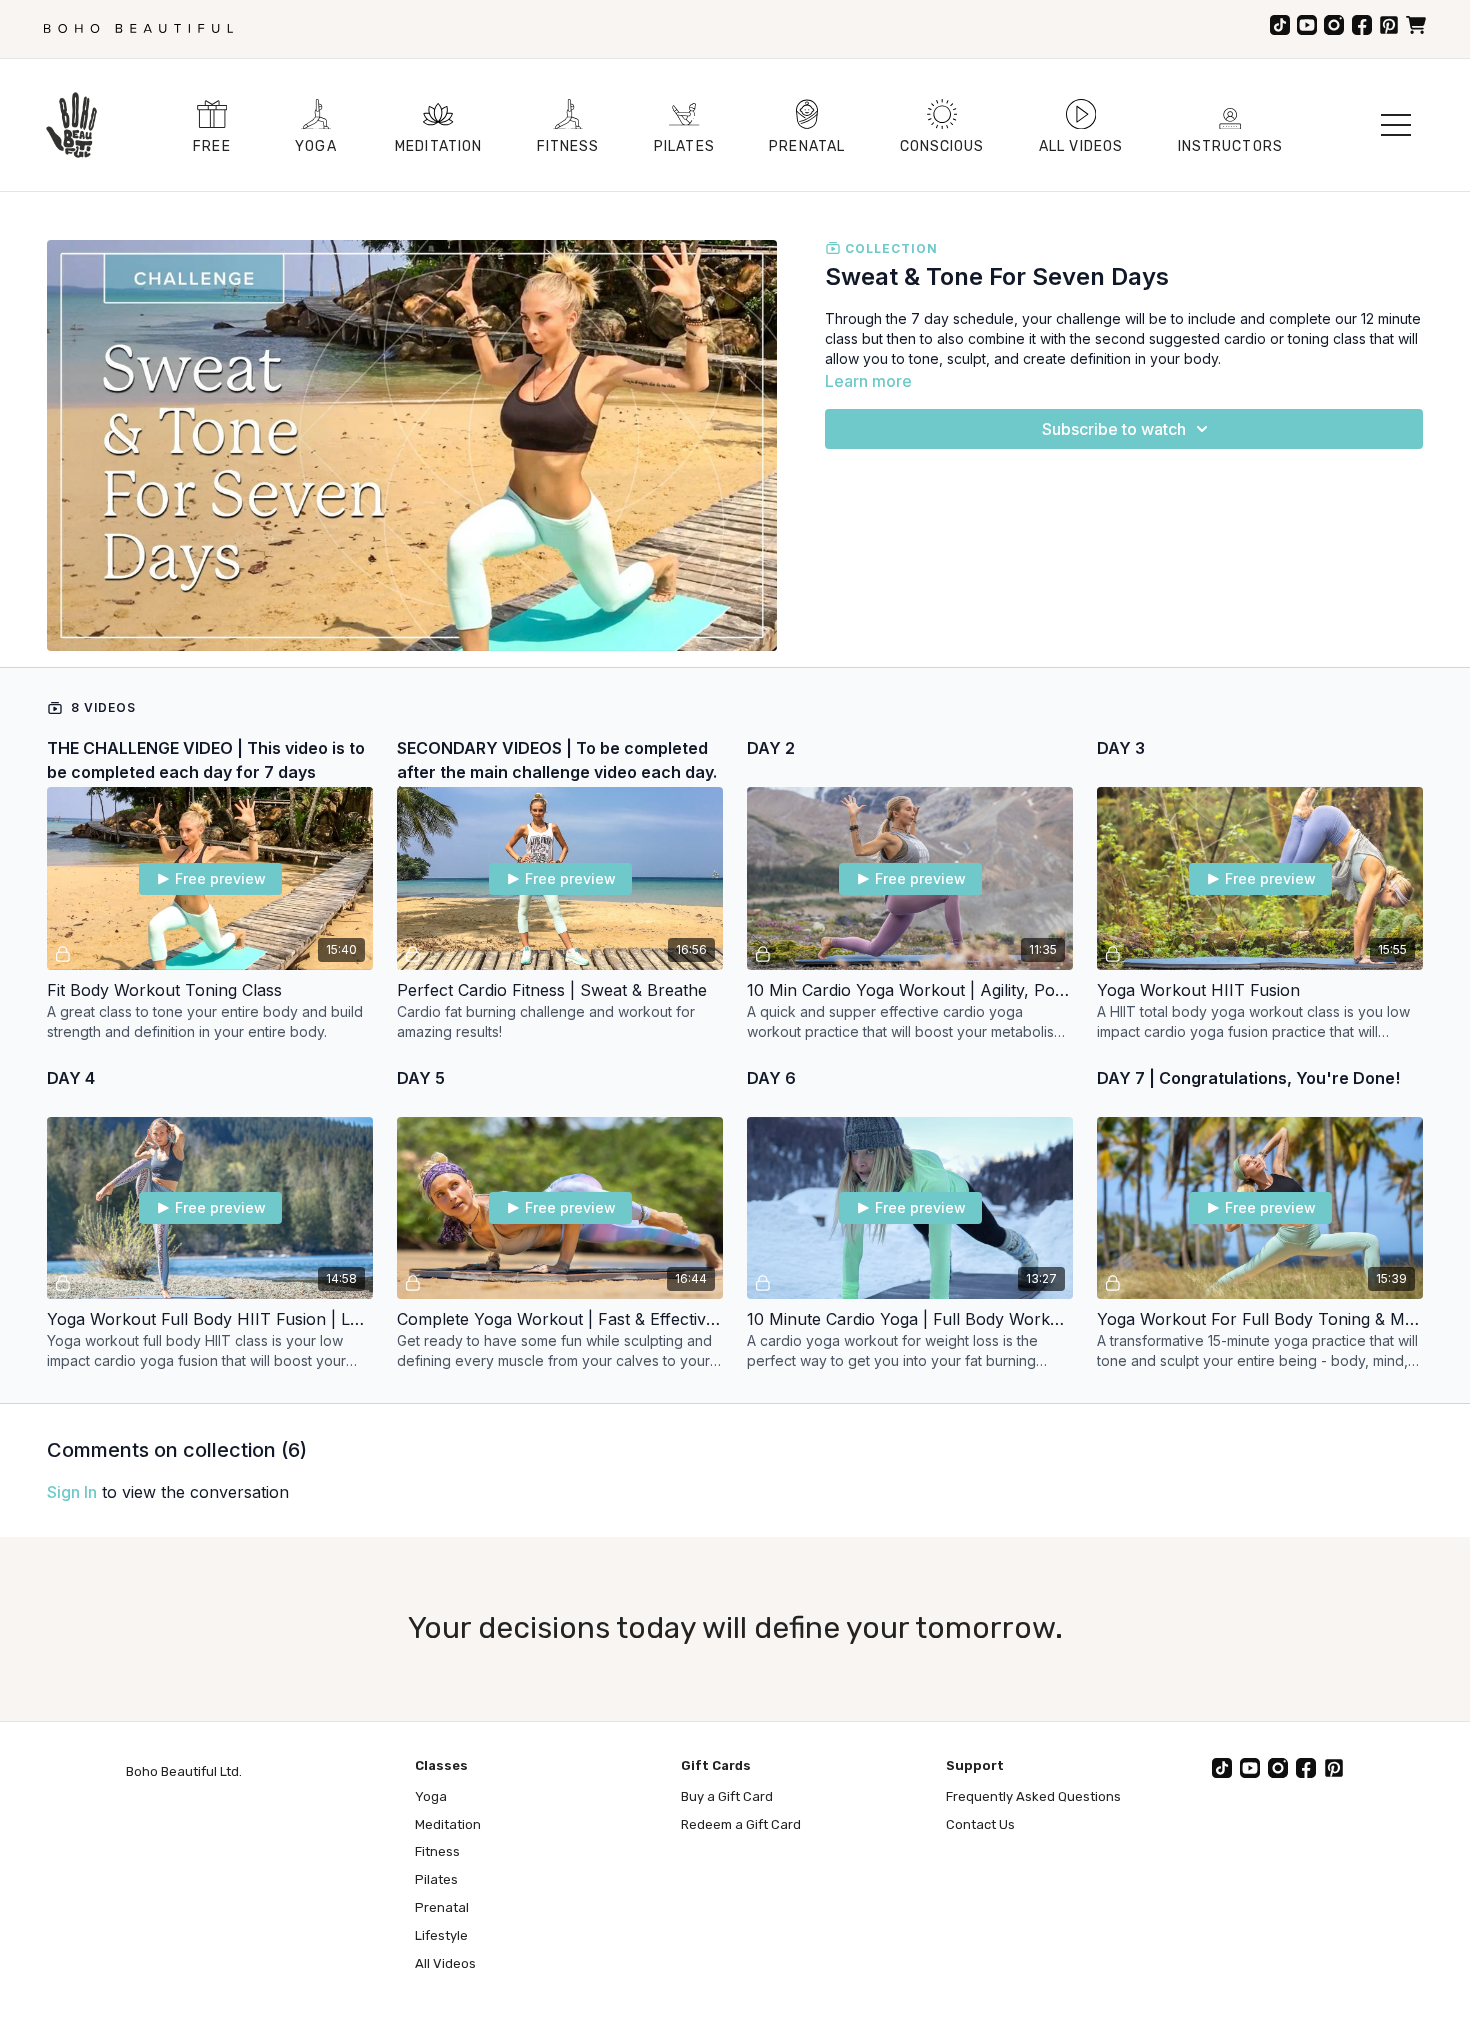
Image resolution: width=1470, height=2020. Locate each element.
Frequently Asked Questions (1033, 1796)
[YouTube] (1307, 25)
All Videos (445, 1963)
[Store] (1416, 25)
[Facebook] (1362, 25)
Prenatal (442, 1907)
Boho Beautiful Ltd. (184, 1771)
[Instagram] (1334, 25)
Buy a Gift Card (727, 1796)
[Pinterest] (1389, 25)
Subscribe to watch (1114, 429)
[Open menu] (1396, 125)
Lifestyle (441, 1935)
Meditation (448, 1824)
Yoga (431, 1796)
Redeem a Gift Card (741, 1824)
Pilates (436, 1879)
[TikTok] (1280, 25)
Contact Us (980, 1824)
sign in (72, 1492)
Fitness (437, 1851)
